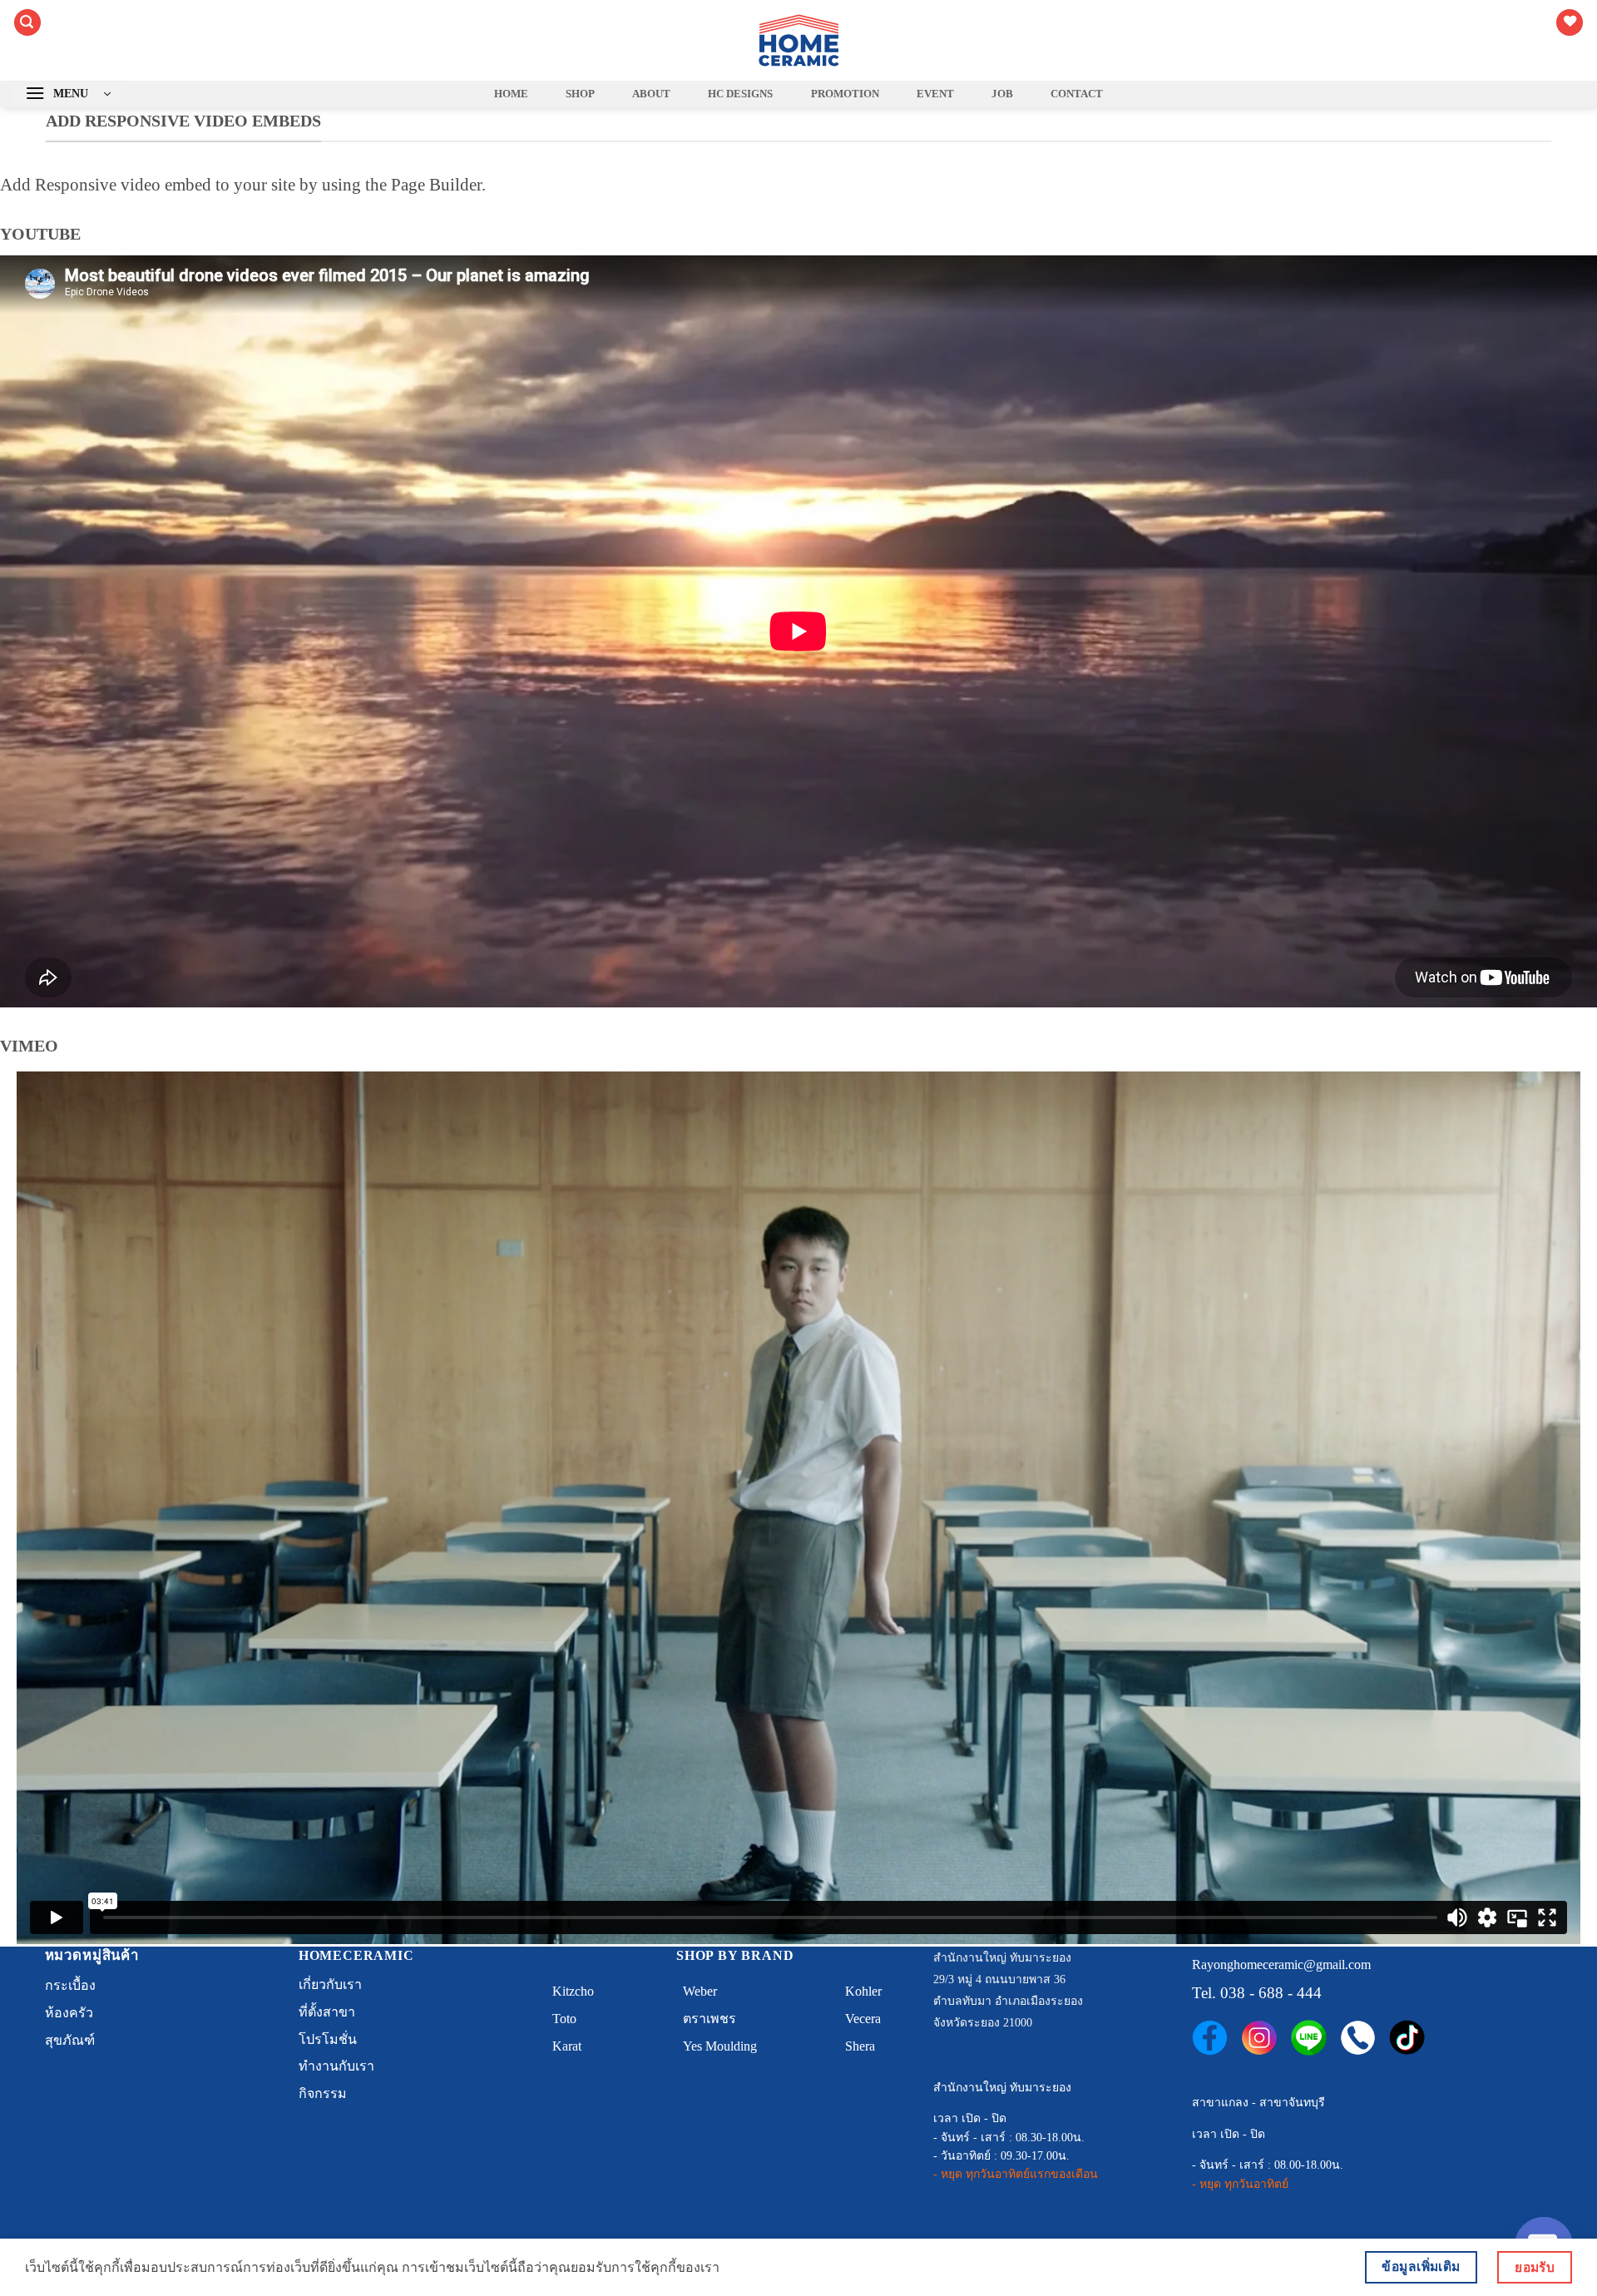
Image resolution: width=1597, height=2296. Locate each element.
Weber (700, 1991)
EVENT (935, 94)
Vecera (863, 2019)
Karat (567, 2046)
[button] (27, 23)
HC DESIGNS (740, 94)
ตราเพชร (710, 2019)
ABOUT (651, 94)
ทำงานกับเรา (336, 2066)
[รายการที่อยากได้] (1570, 23)
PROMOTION (845, 94)
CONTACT (1077, 94)
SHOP (580, 94)
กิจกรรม (323, 2093)
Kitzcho (573, 1991)
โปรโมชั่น (328, 2039)
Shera (860, 2046)
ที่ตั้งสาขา (327, 2012)
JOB (1002, 94)
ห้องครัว (69, 2013)
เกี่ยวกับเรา (330, 1984)
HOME (511, 94)
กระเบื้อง (70, 1985)
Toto (564, 2019)
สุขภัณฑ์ (70, 2040)
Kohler (863, 1991)
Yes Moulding (720, 2046)
